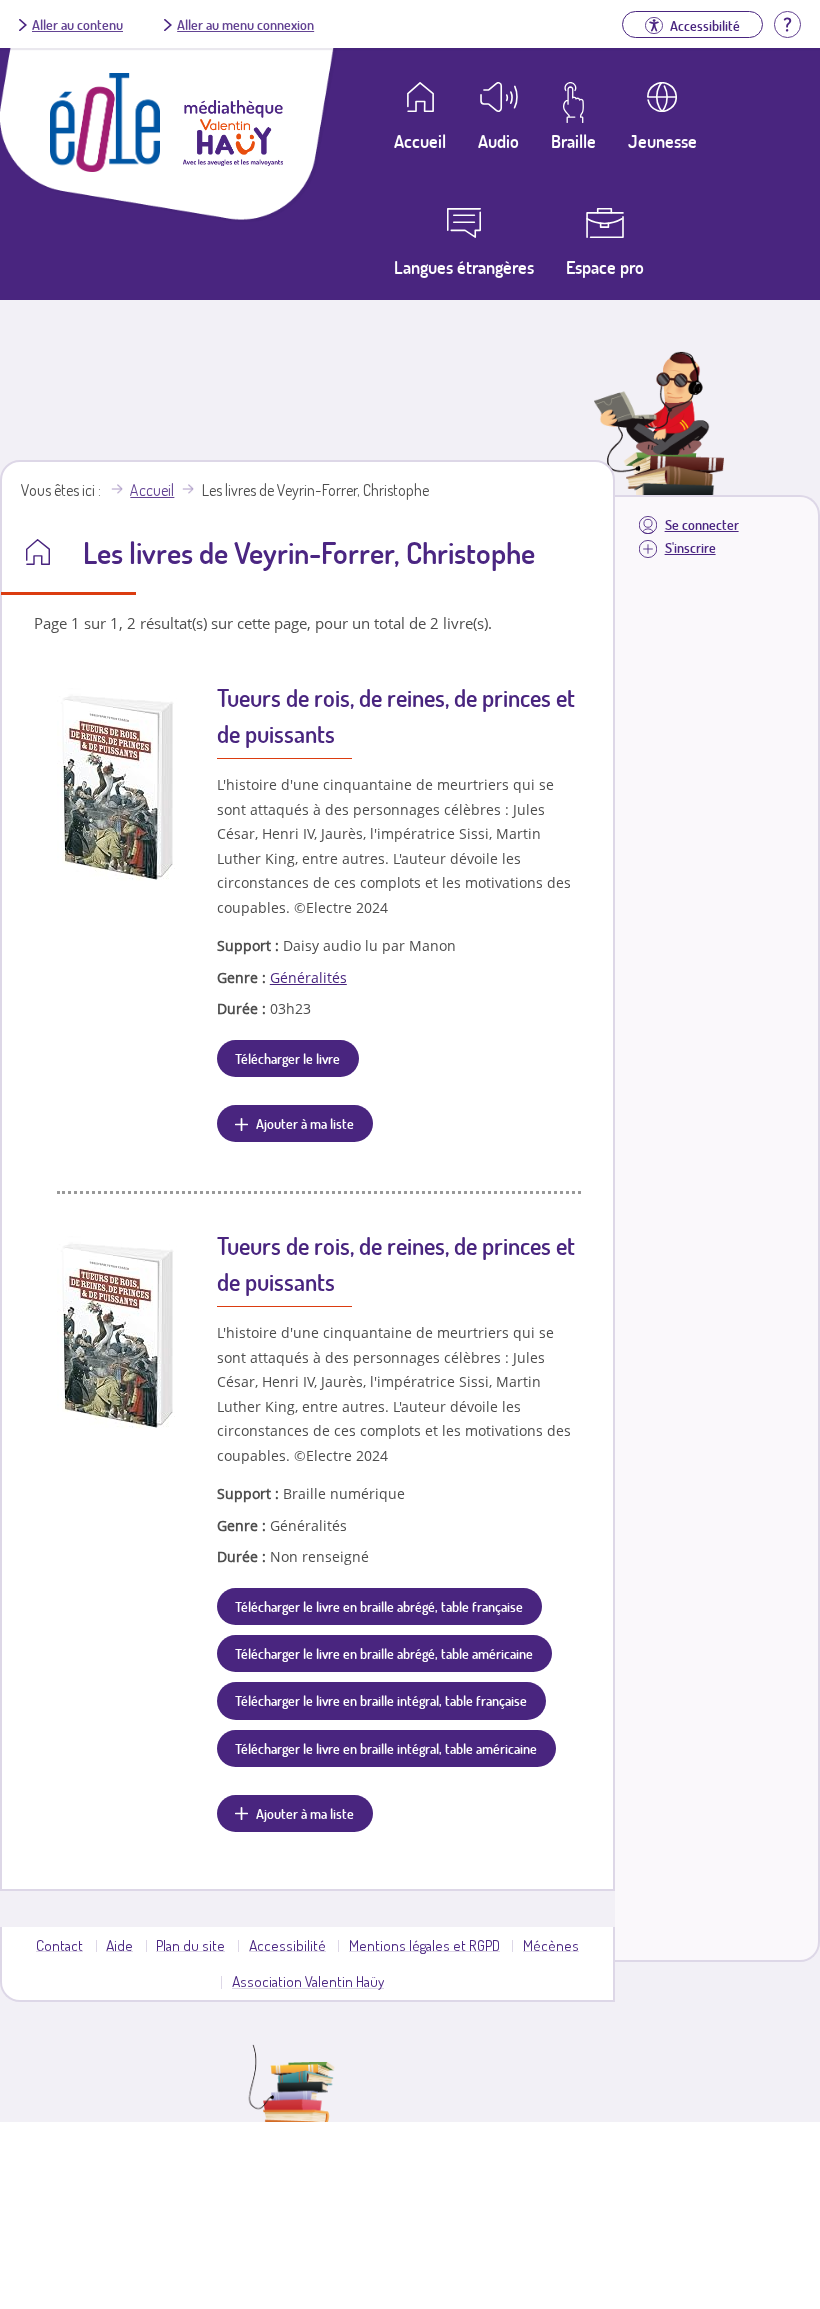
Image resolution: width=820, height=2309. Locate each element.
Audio (498, 141)
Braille (573, 141)
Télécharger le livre (287, 1058)
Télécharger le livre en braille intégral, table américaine (386, 1748)
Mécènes (551, 1945)
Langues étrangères (464, 267)
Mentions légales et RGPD (424, 1945)
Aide (119, 1945)
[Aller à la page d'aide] (787, 22)
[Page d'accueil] (105, 166)
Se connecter (702, 524)
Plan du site (190, 1945)
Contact (59, 1945)
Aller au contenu (77, 24)
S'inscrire (690, 547)
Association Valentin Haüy (308, 1981)
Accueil (152, 490)
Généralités (308, 977)
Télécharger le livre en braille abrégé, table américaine (384, 1653)
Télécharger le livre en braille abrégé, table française (379, 1606)
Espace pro (605, 267)
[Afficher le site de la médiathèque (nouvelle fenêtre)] (233, 160)
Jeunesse (662, 141)
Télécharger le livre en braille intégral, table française (381, 1700)
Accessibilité (287, 1945)
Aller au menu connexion (245, 24)
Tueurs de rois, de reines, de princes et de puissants (396, 715)
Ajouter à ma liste (305, 1123)
